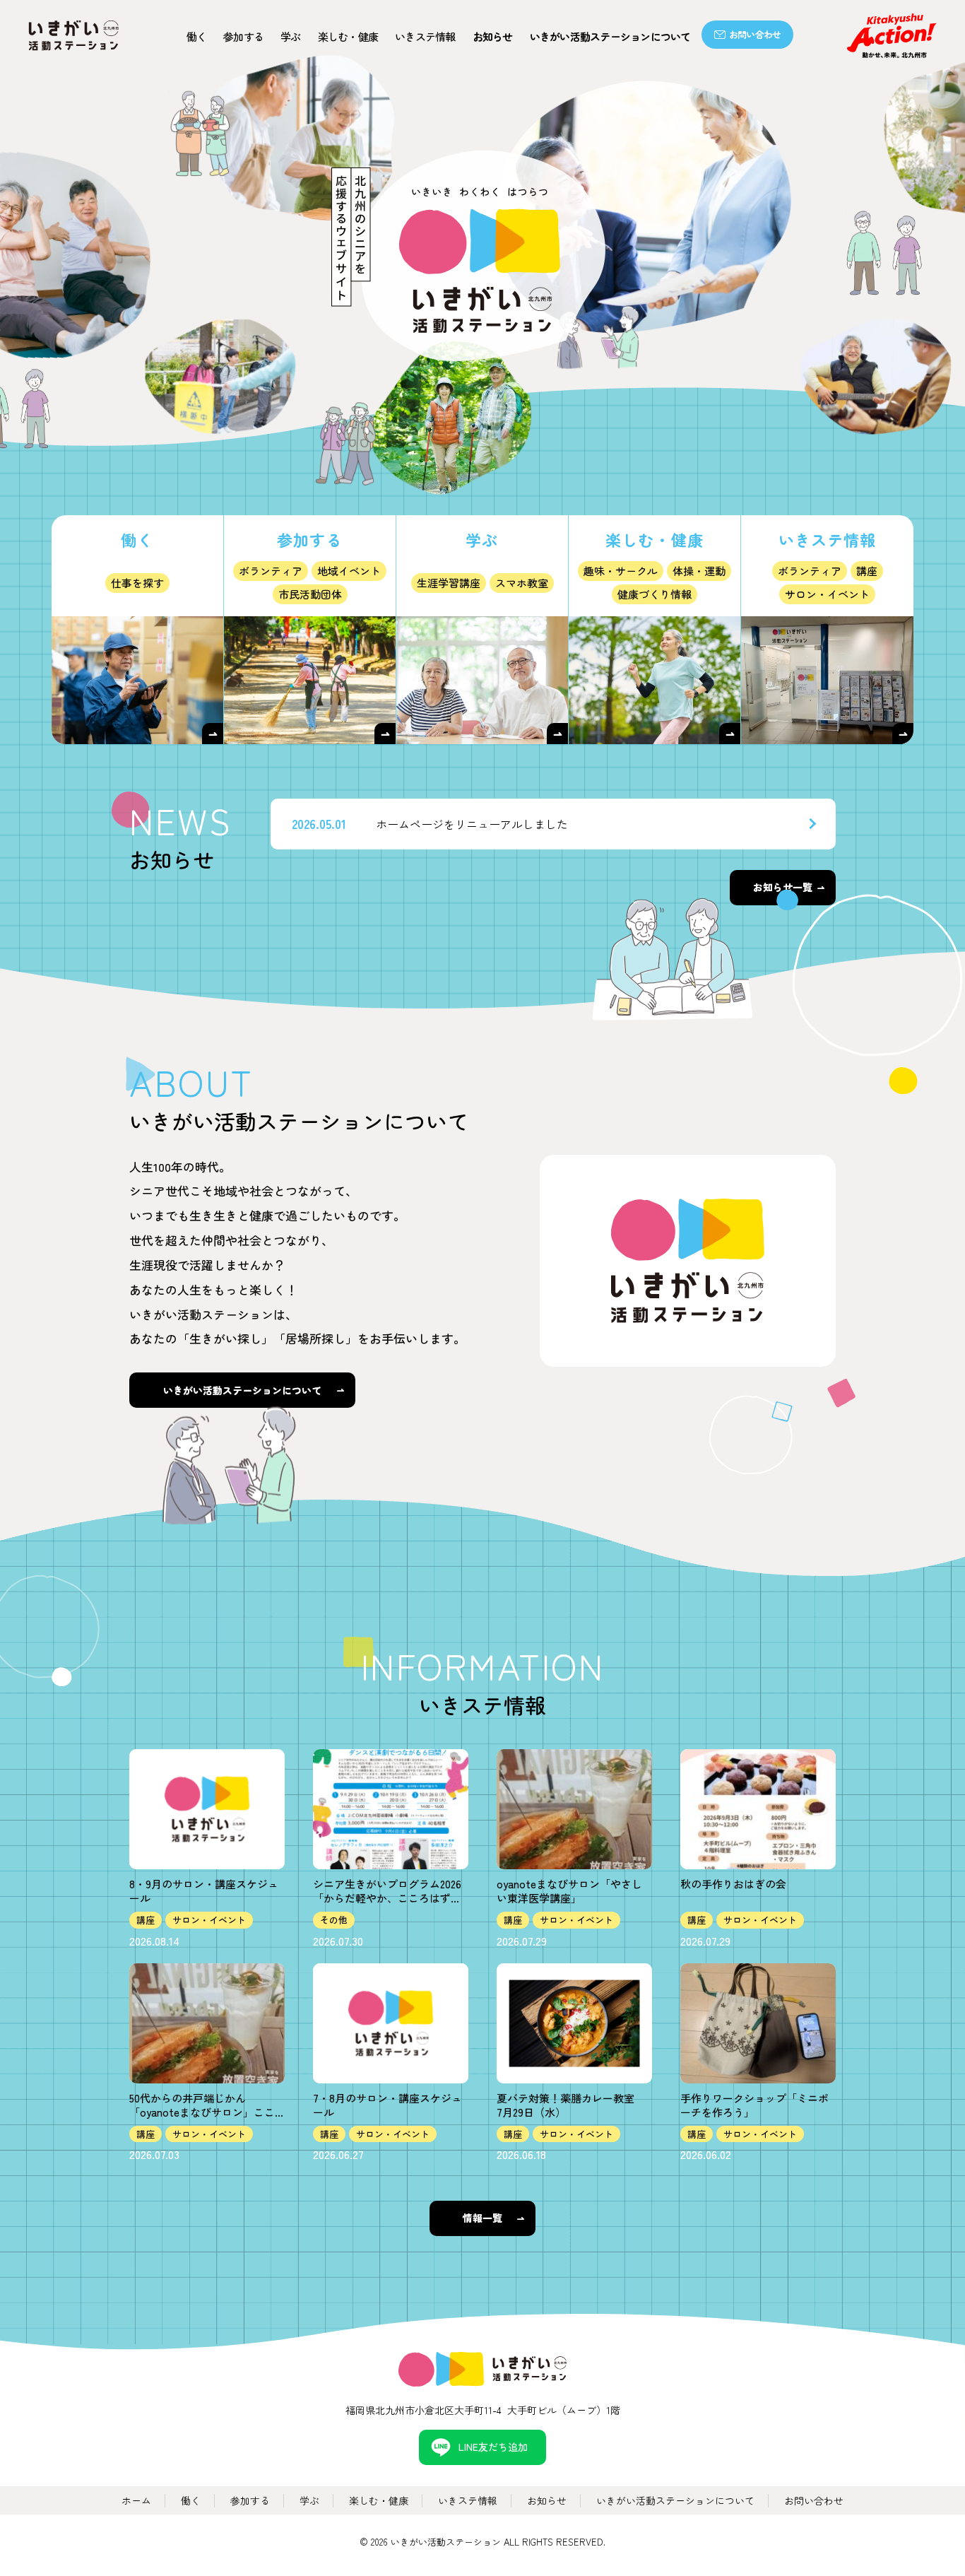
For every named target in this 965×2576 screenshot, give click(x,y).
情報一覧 (482, 2218)
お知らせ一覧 (783, 887)
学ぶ (291, 36)
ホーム (136, 2500)
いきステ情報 (425, 36)
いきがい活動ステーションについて (610, 36)
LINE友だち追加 (493, 2447)
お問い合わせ (755, 34)
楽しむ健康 (348, 36)
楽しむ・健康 (379, 2500)
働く (197, 36)
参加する (243, 36)
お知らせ (493, 36)
